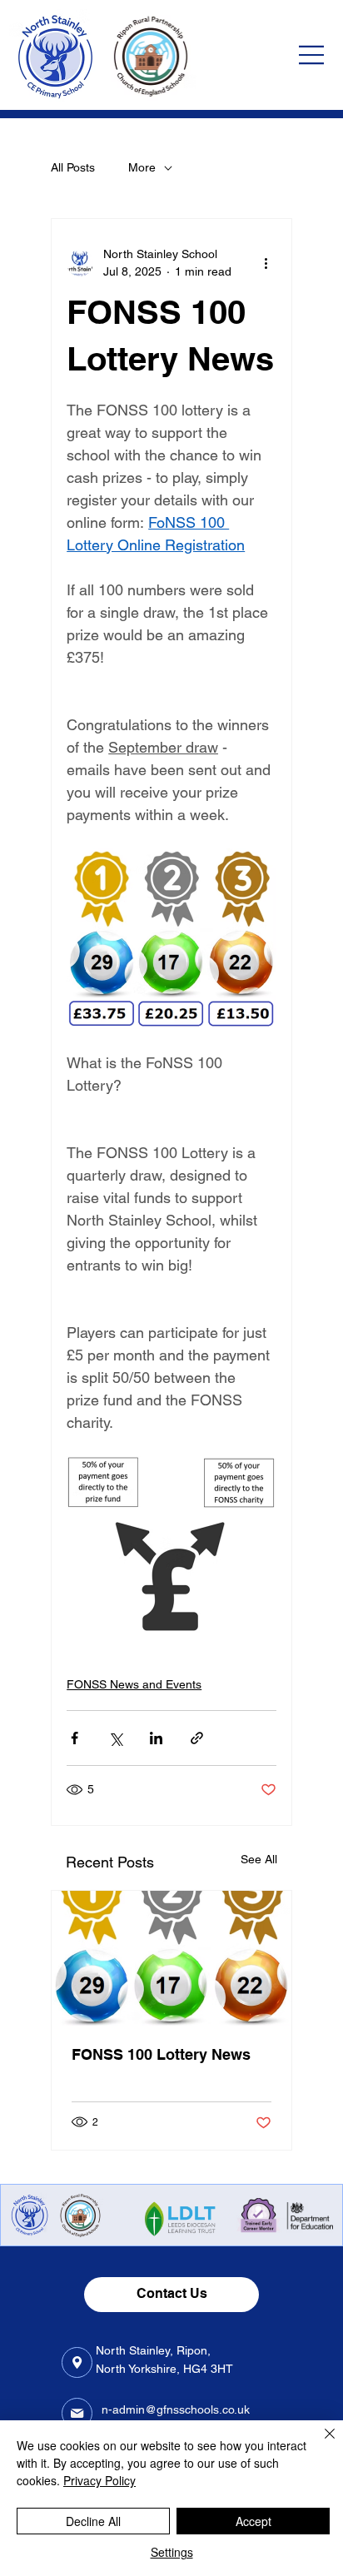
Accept (254, 2521)
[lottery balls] (171, 1958)
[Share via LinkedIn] (156, 1738)
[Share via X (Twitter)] (115, 1738)
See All (259, 1859)
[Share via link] (197, 1738)
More (142, 167)
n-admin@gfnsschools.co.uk (176, 2409)
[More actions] (266, 263)
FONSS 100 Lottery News (161, 2054)
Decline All (93, 2521)
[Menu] (312, 55)
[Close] (320, 2444)
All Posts (73, 167)
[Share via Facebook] (75, 1738)
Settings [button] (172, 2552)
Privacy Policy (99, 2480)
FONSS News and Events (134, 1684)
